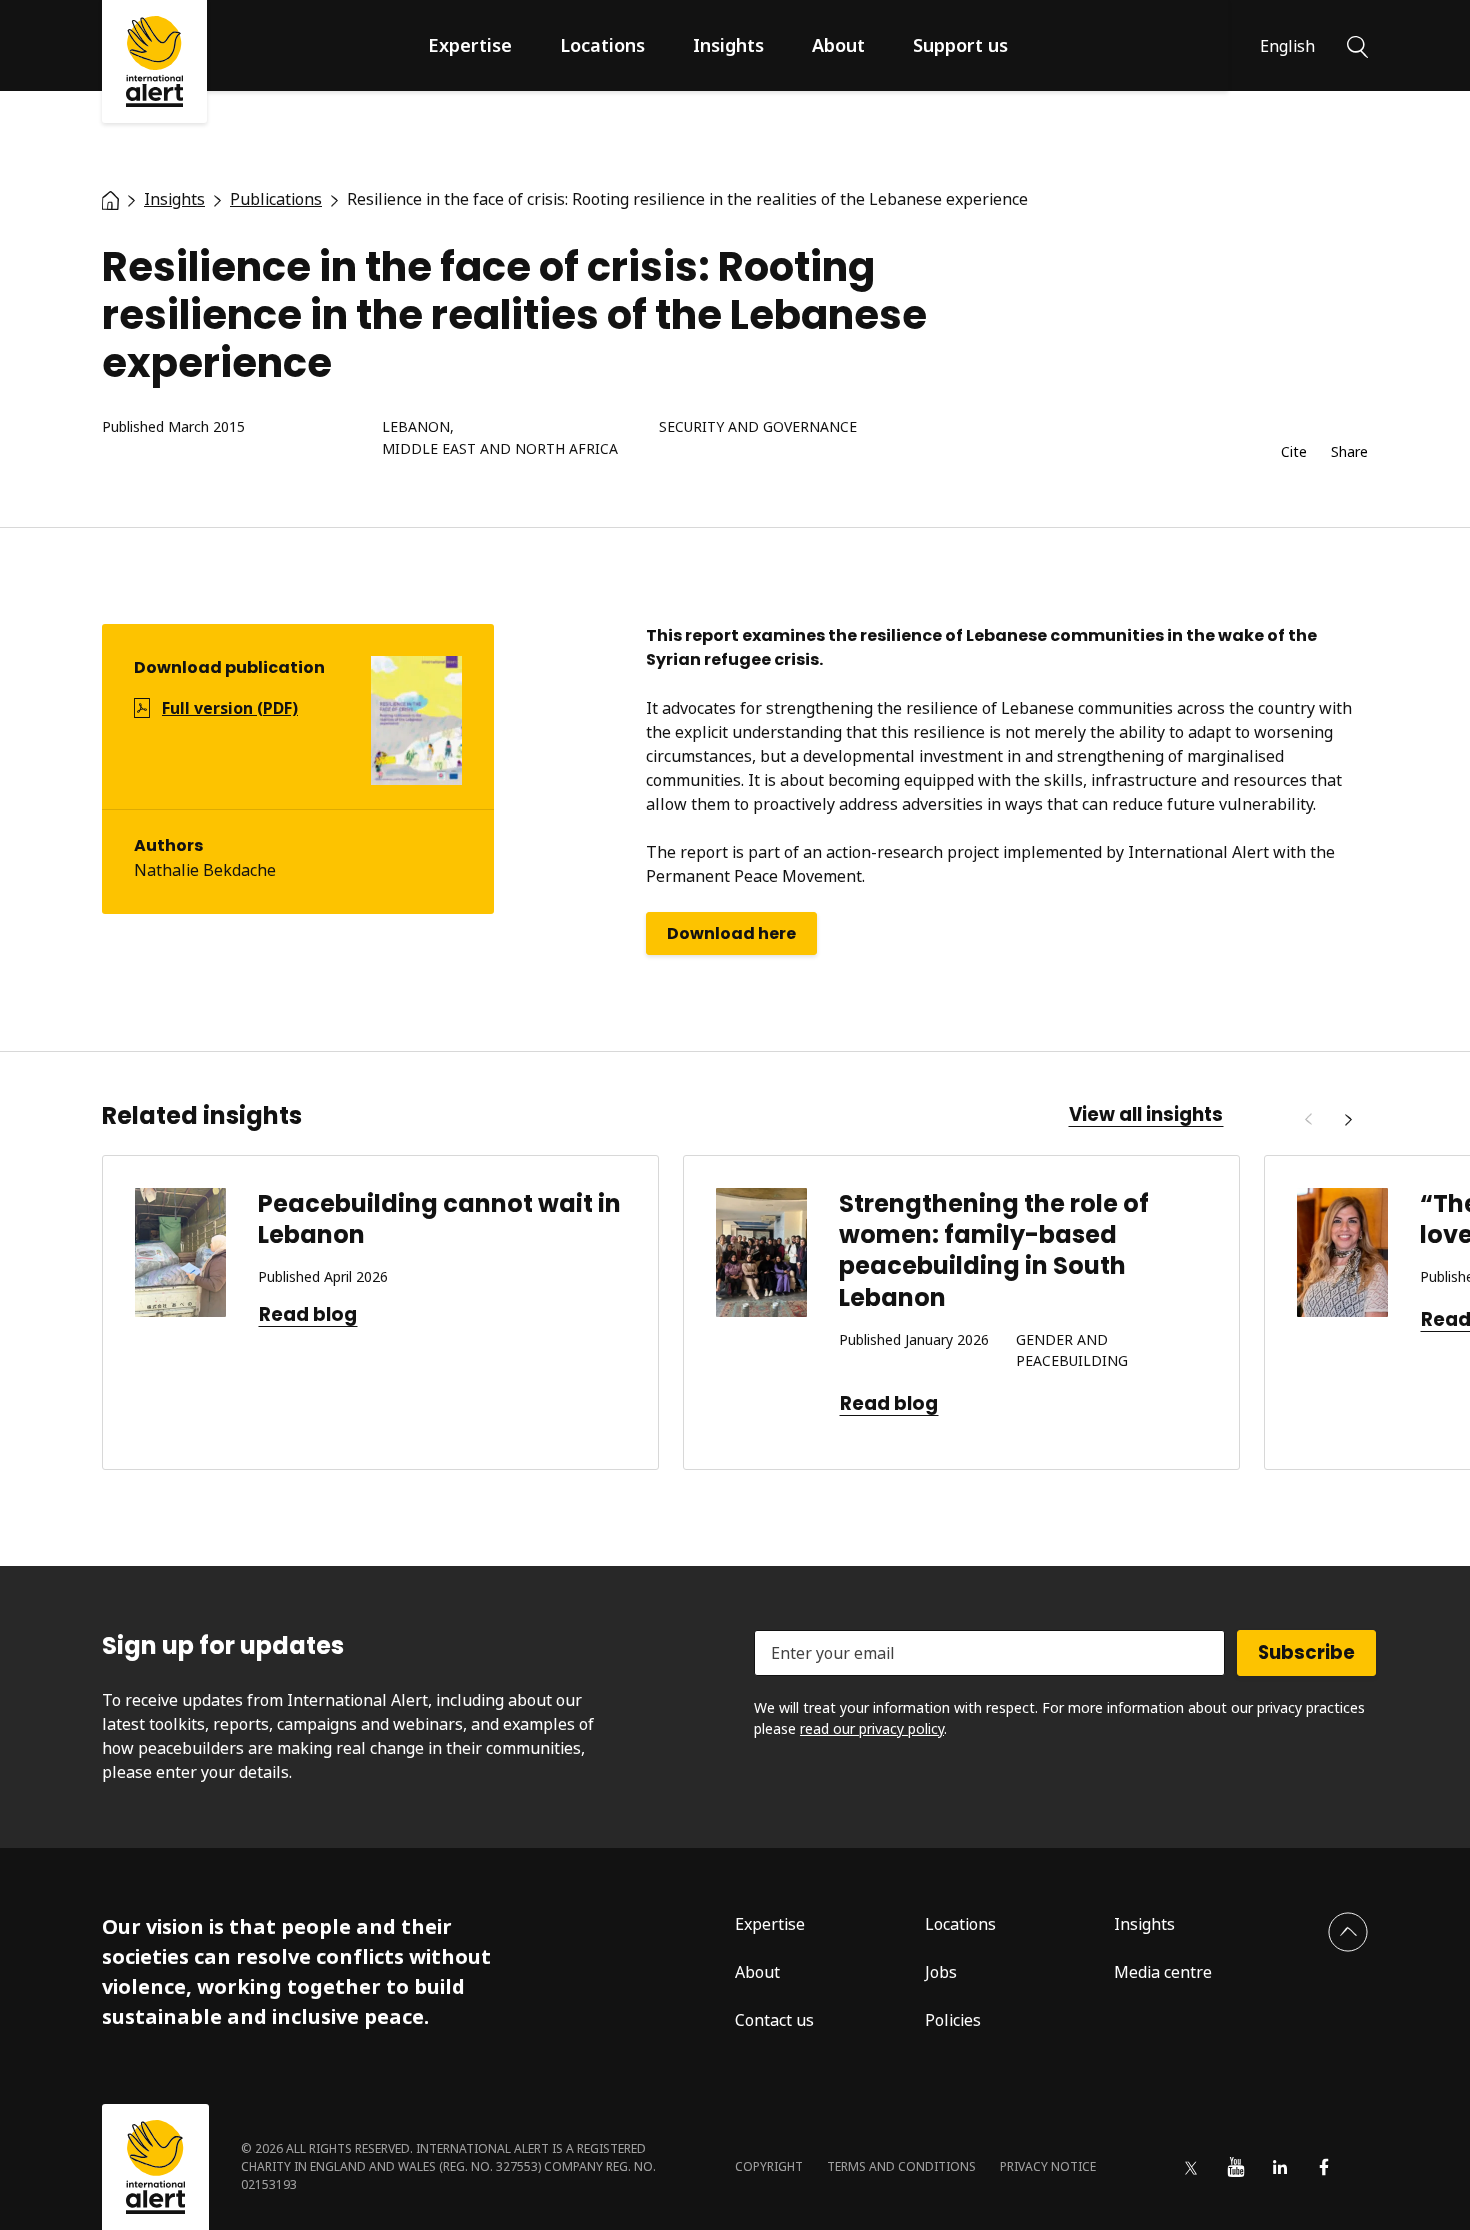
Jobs (941, 1972)
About (838, 45)
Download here (731, 933)
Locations (602, 45)
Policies (953, 2020)
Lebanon (416, 427)
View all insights (1146, 1115)
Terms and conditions (901, 2166)
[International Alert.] (110, 199)
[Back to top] (1348, 1932)
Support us (960, 45)
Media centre (1163, 1972)
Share (1349, 452)
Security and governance (758, 427)
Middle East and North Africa (500, 449)
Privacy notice (1048, 2166)
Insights (728, 45)
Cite (1294, 452)
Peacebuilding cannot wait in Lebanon (439, 1219)
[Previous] (1308, 1120)
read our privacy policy (872, 1728)
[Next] (1348, 1120)
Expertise (470, 45)
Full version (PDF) (230, 708)
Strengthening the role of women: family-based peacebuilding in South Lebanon (994, 1250)
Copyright (769, 2166)
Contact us (774, 2020)
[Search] (1357, 45)
